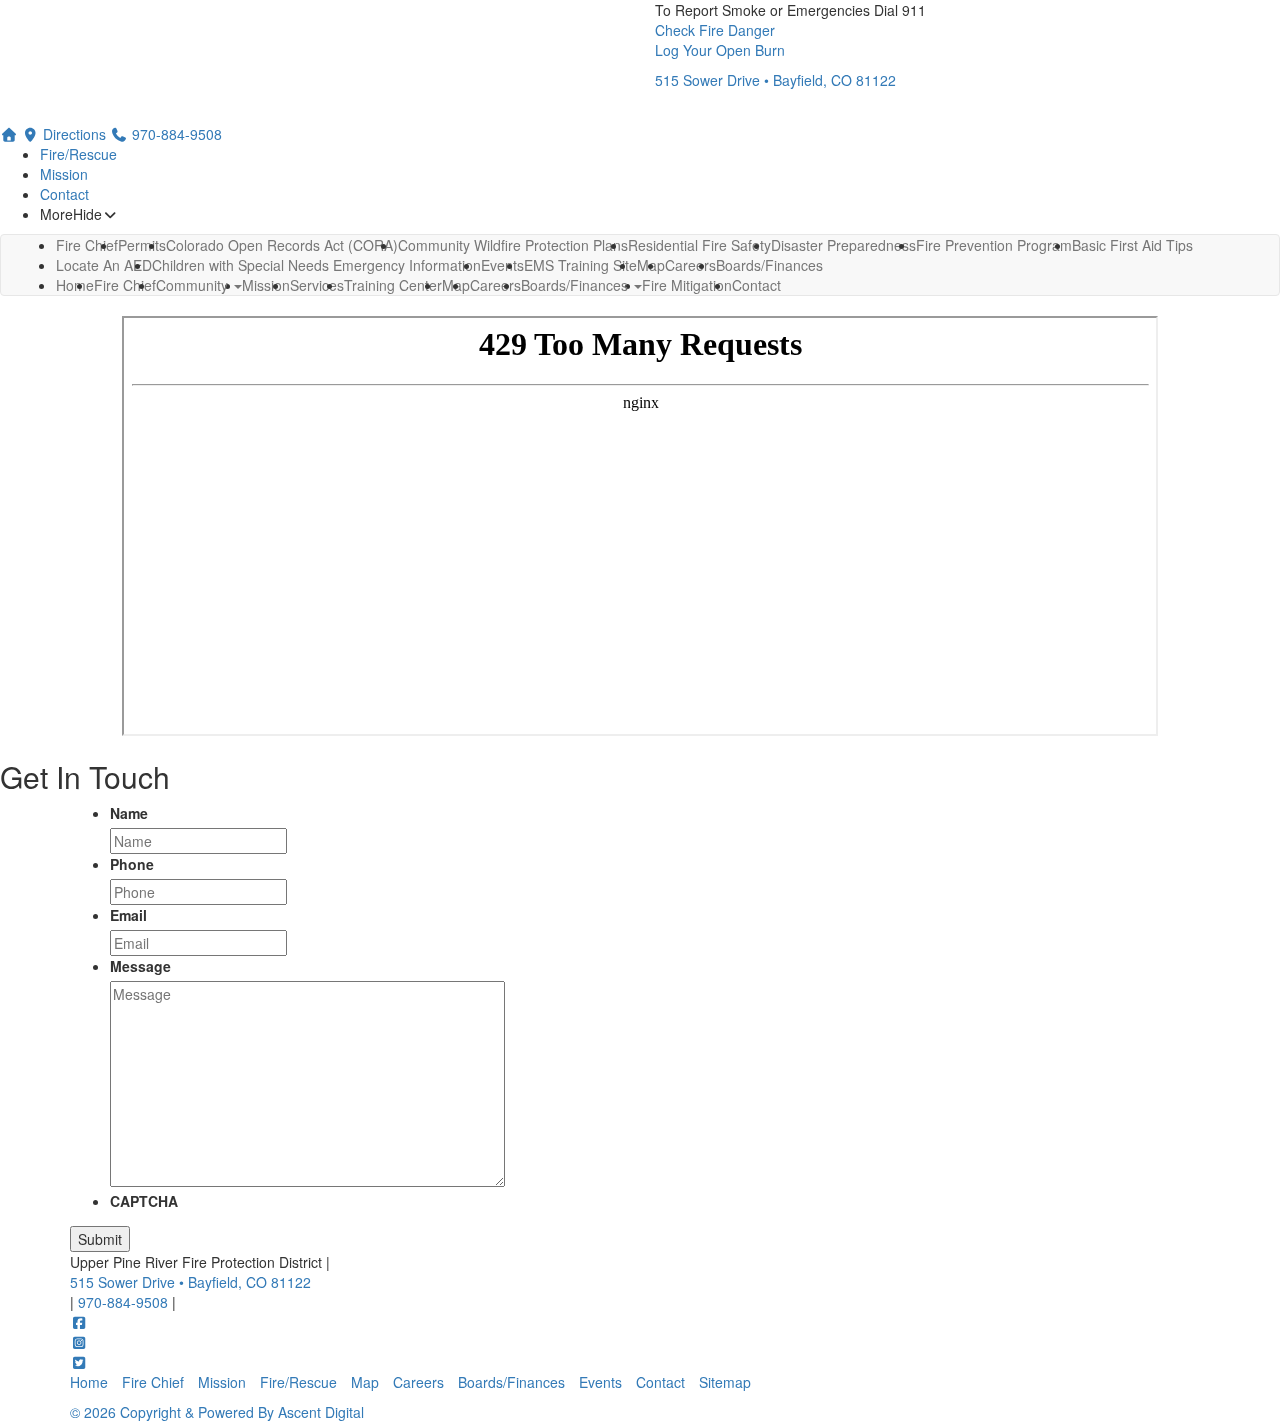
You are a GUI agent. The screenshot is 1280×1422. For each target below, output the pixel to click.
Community (194, 285)
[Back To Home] (347, 62)
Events (600, 1382)
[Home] (9, 134)
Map (365, 1382)
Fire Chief (125, 285)
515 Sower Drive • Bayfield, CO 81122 (775, 80)
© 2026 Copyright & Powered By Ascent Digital (217, 1412)
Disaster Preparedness (843, 245)
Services (317, 285)
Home (75, 285)
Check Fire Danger (715, 30)
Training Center (393, 285)
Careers (495, 285)
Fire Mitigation (687, 285)
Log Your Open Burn (720, 50)
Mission (64, 174)
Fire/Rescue (78, 154)
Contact (64, 194)
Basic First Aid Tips (1132, 245)
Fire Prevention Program (994, 245)
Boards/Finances (576, 285)
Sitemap (725, 1382)
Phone (132, 864)
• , (190, 1282)
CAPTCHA (144, 1201)
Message (140, 966)
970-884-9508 (125, 1302)
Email (128, 915)
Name (129, 813)
